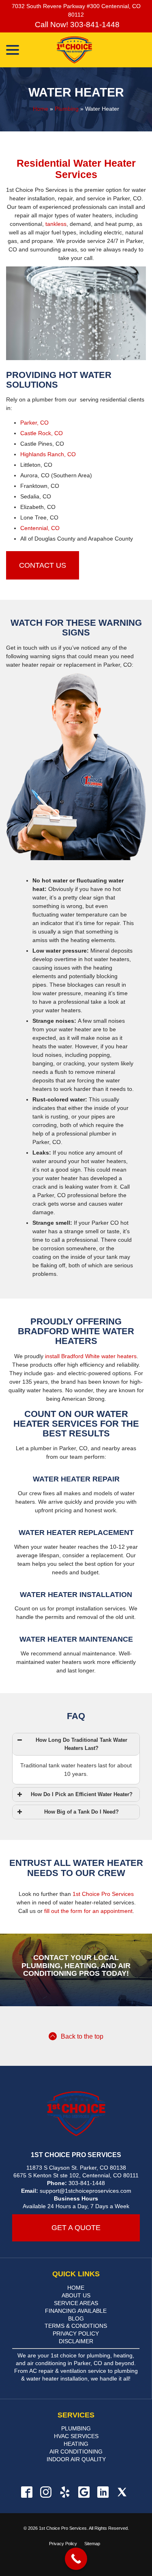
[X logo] (122, 2492)
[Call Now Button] (76, 2559)
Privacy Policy (63, 2544)
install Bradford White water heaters (91, 1356)
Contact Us (43, 565)
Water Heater (76, 92)
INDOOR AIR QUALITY (76, 2459)
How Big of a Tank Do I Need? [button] (81, 1812)
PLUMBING (76, 2428)
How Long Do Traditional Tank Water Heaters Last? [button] (81, 1744)
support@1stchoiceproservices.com (86, 2191)
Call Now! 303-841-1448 (76, 25)
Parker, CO (34, 423)
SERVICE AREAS (76, 2303)
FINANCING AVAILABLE (76, 2311)
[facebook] (27, 2492)
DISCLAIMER (76, 2341)
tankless (56, 224)
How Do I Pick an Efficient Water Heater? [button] (82, 1795)
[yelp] (65, 2492)
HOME (76, 2288)
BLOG (76, 2318)
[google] (84, 2492)
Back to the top (82, 2036)
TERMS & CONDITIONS (76, 2326)
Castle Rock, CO (42, 433)
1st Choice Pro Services (103, 1894)
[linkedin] (103, 2492)
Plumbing (67, 109)
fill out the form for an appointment (88, 1911)
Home (41, 109)
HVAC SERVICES (76, 2436)
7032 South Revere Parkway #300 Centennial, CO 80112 (76, 10)
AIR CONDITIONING (76, 2451)
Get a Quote (76, 2228)
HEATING (76, 2444)
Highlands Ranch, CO (48, 454)
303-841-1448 (87, 2183)
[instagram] (46, 2492)
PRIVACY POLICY (76, 2333)
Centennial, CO (40, 528)
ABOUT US (76, 2295)
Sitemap (92, 2544)
